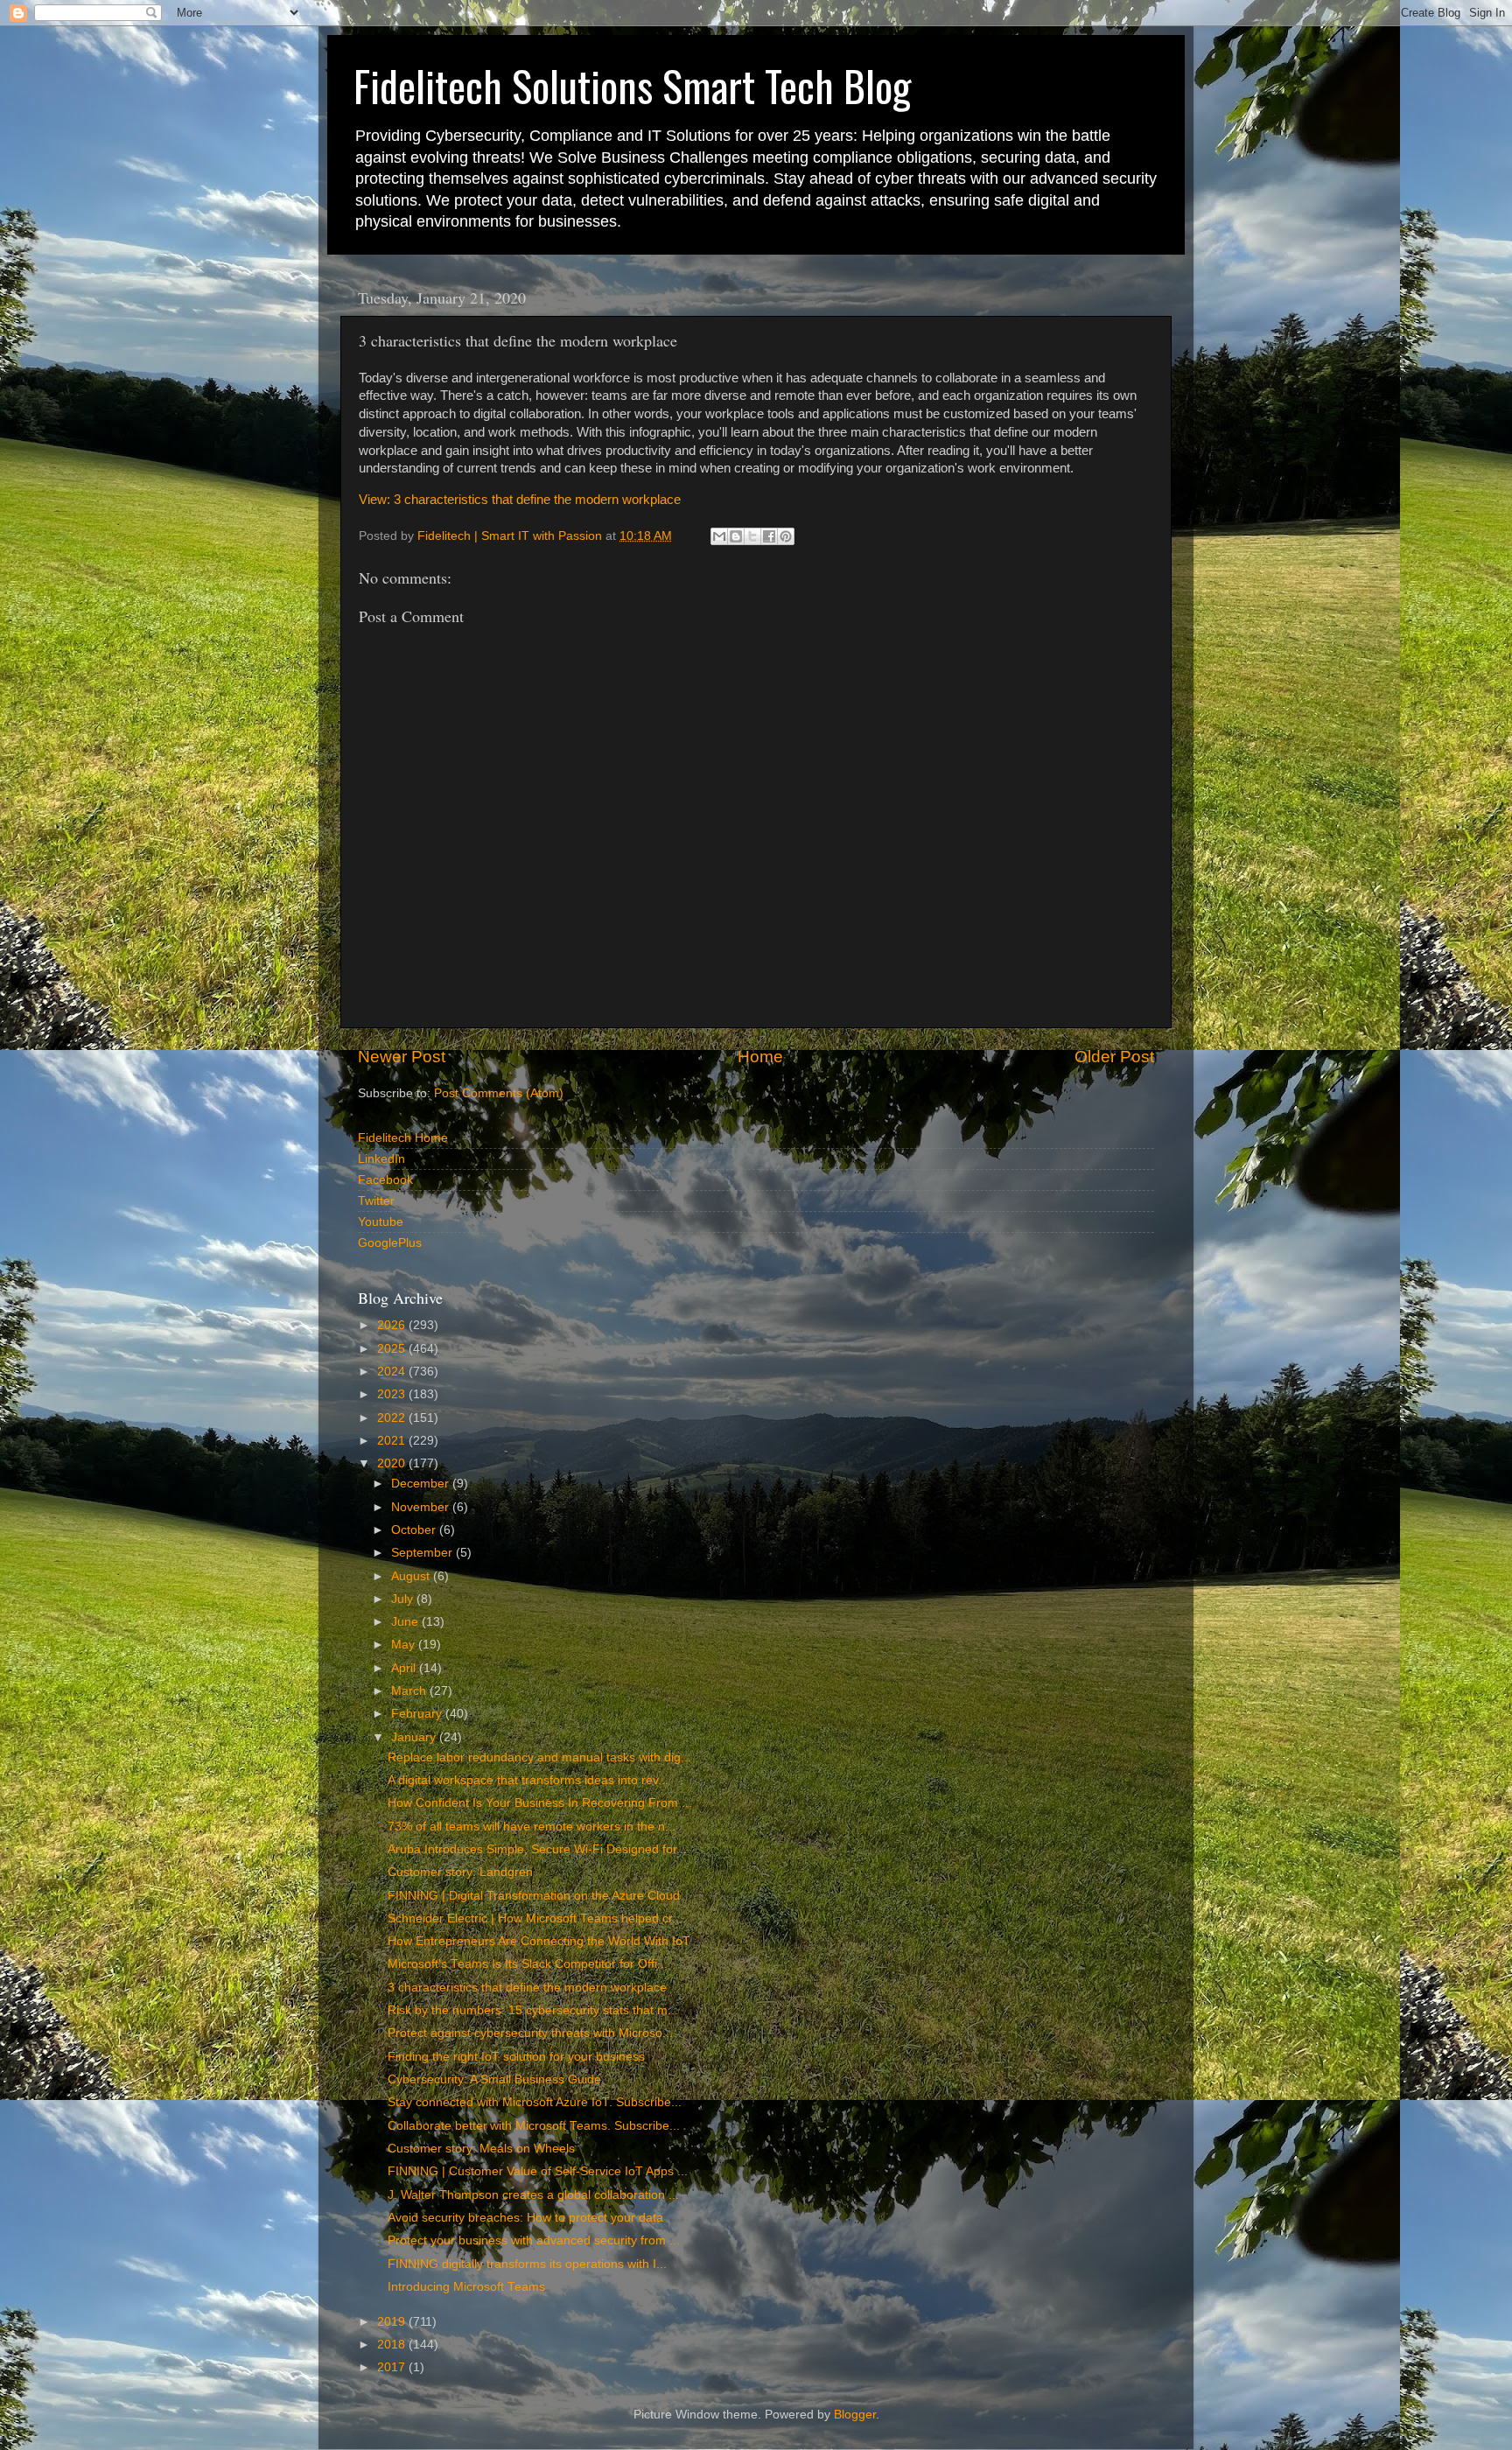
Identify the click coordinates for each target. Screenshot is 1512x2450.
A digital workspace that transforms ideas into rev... (528, 1780)
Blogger (855, 2415)
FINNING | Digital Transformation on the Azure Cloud (534, 1896)
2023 (393, 1394)
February (418, 1714)
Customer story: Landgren (460, 1872)
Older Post (1114, 1057)
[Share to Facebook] (769, 536)
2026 (393, 1325)
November (422, 1507)
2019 (393, 2322)
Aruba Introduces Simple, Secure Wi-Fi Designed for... (537, 1849)
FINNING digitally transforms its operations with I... (527, 2264)
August (412, 1576)
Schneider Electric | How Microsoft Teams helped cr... (535, 1918)
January (415, 1737)
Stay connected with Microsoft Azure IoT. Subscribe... (535, 2102)
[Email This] (719, 536)
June (406, 1622)
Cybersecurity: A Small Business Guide (494, 2079)
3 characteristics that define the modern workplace (527, 1988)
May (405, 1645)
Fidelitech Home (403, 1138)
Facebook (385, 1180)
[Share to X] (752, 536)
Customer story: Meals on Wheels (481, 2149)
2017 (393, 2367)
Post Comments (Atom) (499, 1093)
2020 (393, 1463)
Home (760, 1057)
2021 (393, 1441)
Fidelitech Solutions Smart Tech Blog (632, 85)
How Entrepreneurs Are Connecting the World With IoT (539, 1941)
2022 (393, 1418)
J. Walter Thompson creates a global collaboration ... (533, 2195)
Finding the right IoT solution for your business (516, 2057)
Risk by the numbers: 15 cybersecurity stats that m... (533, 2010)
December (422, 1484)
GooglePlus (390, 1243)
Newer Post (402, 1057)
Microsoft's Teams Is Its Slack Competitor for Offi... (528, 1964)
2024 (393, 1372)
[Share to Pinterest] (786, 536)
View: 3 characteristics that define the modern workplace (520, 500)
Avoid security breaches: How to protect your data (525, 2218)
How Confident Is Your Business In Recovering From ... (540, 1803)
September (423, 1553)
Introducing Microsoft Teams (466, 2287)
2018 (393, 2345)
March (410, 1691)
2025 (393, 1349)
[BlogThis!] (736, 536)
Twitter (376, 1201)
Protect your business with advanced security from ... (534, 2240)
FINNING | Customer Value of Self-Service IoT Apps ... (538, 2171)
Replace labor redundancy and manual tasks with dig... (539, 1757)
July (404, 1599)
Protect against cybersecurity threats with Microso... (530, 2033)
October (415, 1530)
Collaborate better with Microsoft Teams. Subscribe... (534, 2126)
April (405, 1668)
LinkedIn (381, 1159)
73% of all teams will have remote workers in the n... (532, 1827)
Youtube (381, 1222)
